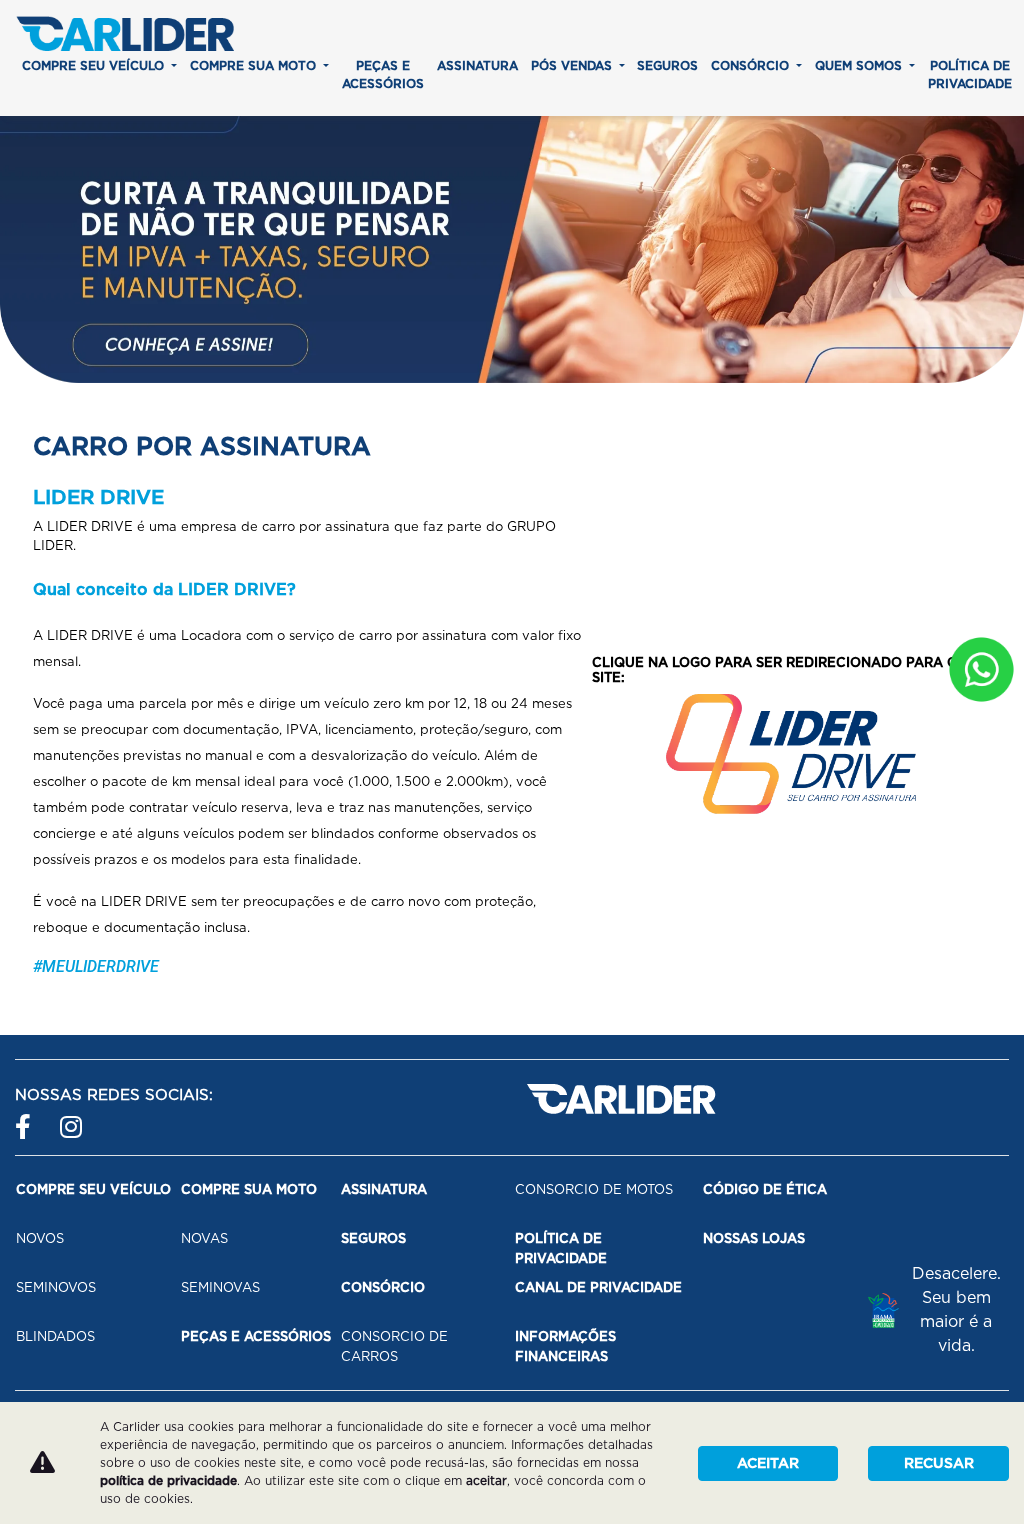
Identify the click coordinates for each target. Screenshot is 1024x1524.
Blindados (55, 1336)
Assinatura (477, 65)
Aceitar (768, 1463)
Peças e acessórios (383, 74)
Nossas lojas (754, 1238)
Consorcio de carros (394, 1346)
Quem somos (860, 65)
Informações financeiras (565, 1346)
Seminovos (56, 1287)
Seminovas (220, 1287)
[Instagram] (72, 1118)
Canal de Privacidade (598, 1287)
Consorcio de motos (594, 1189)
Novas (204, 1238)
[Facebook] (27, 1118)
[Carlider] (125, 33)
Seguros (667, 65)
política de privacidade (168, 1480)
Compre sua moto (255, 65)
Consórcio (752, 65)
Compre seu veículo (95, 65)
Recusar (939, 1463)
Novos (40, 1238)
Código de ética (765, 1189)
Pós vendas (573, 65)
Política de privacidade (970, 74)
